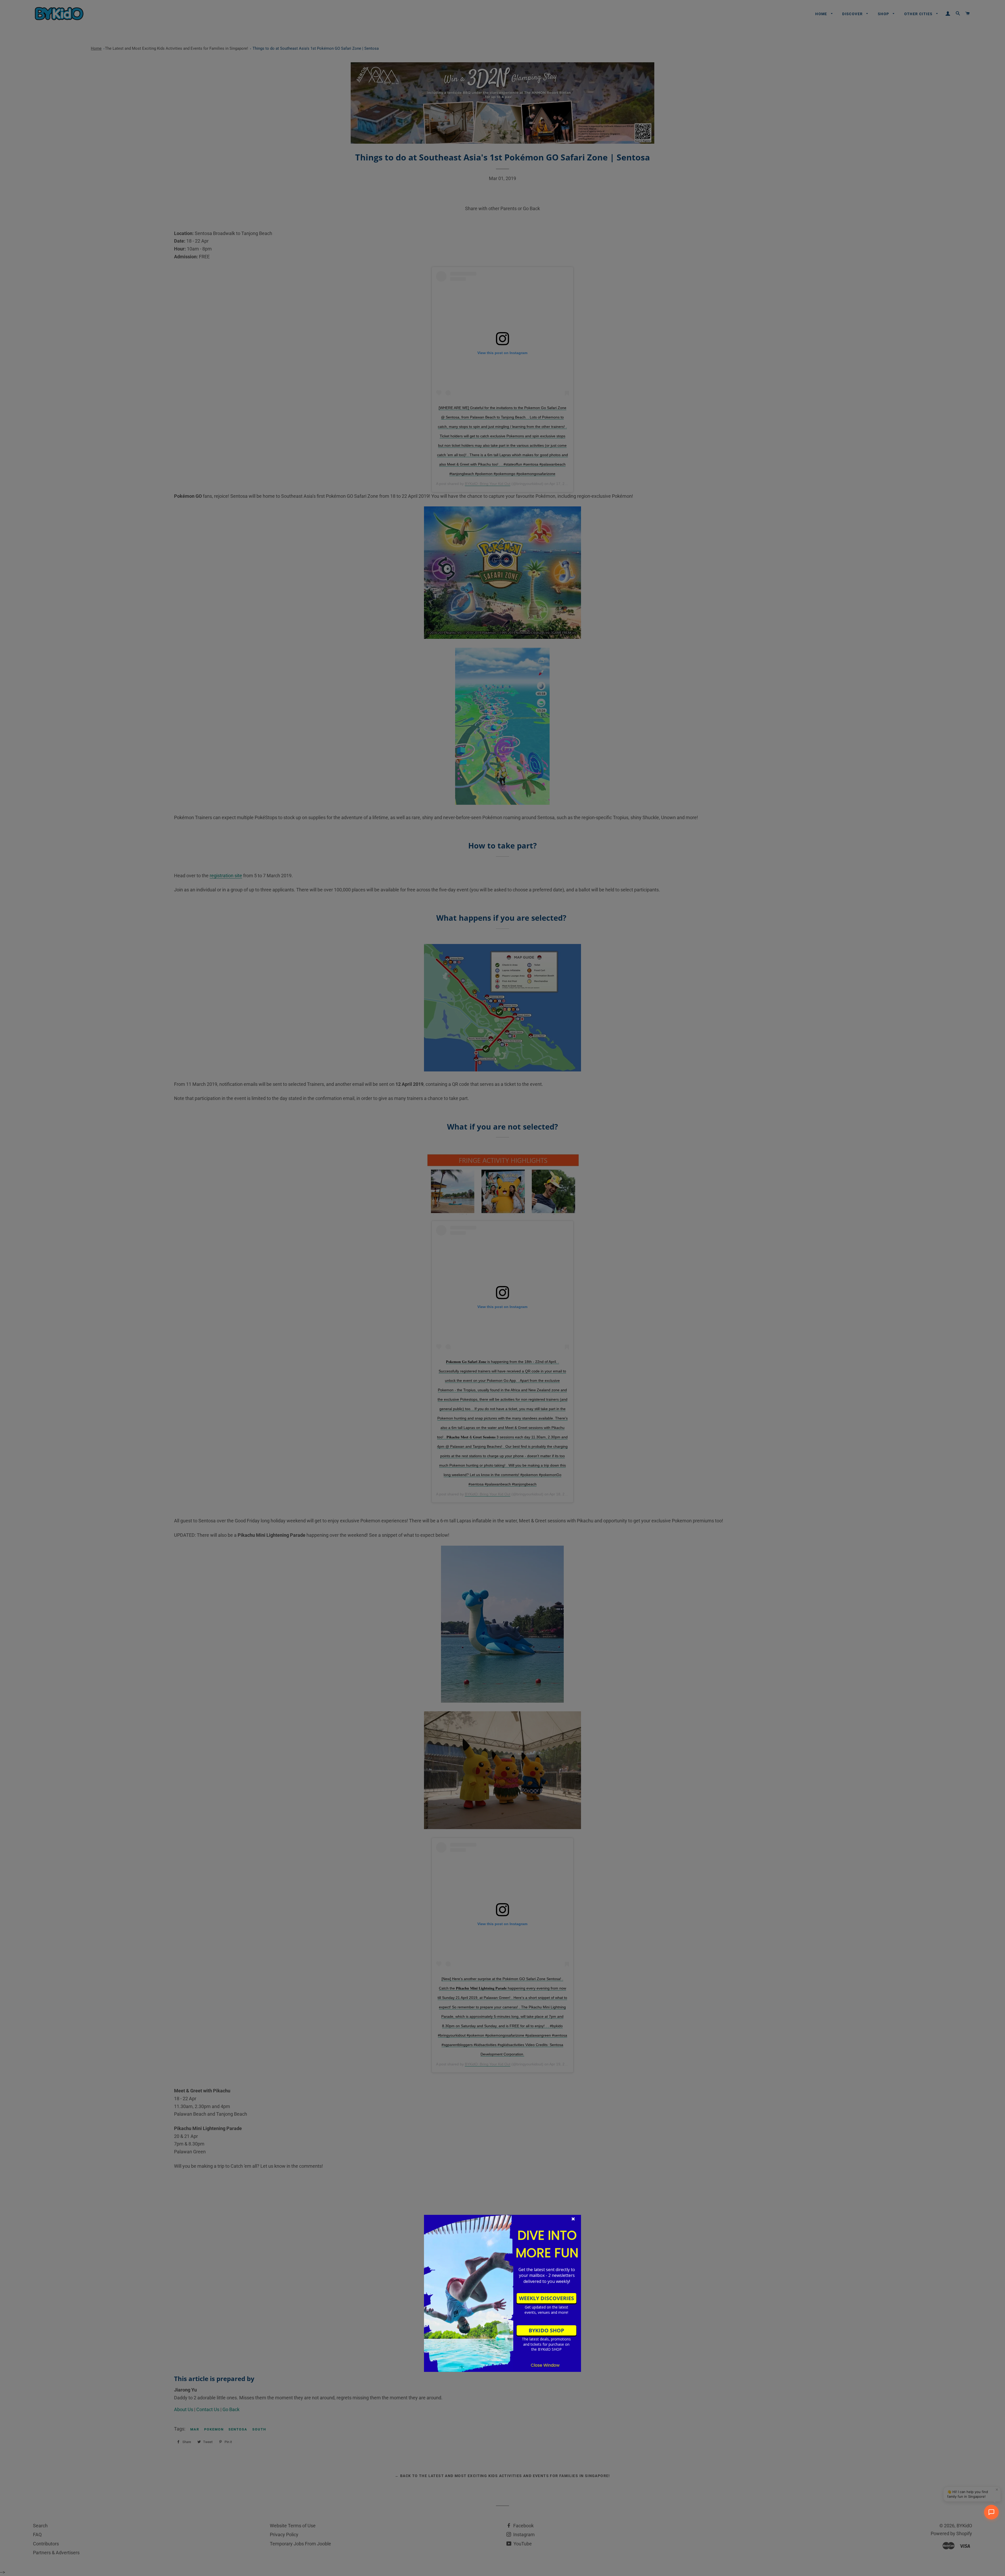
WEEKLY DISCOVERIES (546, 2298)
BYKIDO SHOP (546, 2330)
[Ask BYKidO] (991, 2512)
